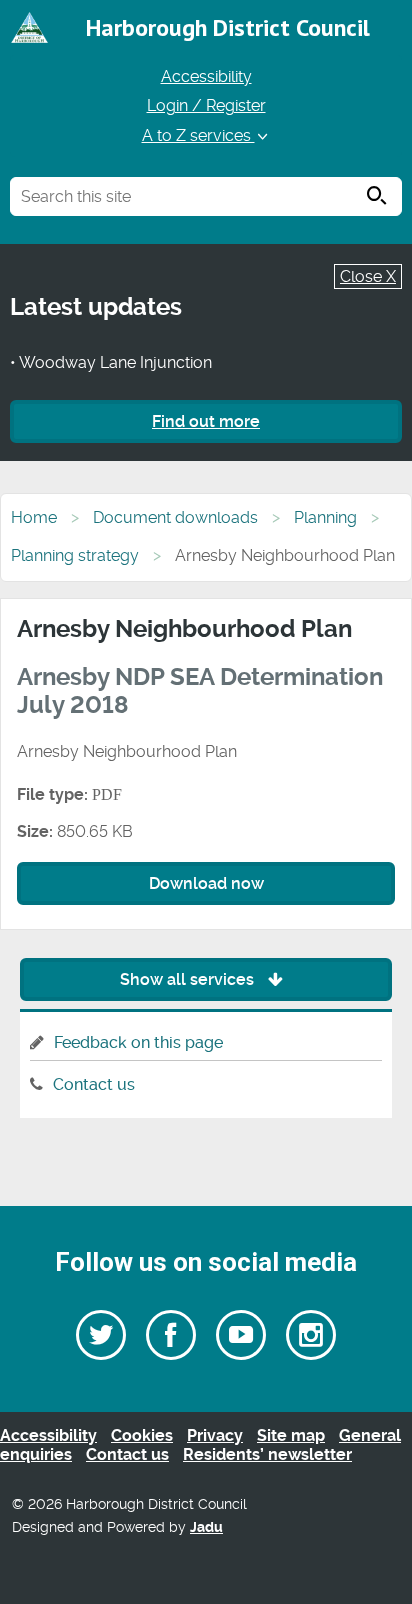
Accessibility (206, 76)
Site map (291, 1435)
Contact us (94, 1084)
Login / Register (206, 105)
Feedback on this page (138, 1042)
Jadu (206, 1527)
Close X (368, 276)
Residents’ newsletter (267, 1454)
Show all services (189, 979)
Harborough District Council (228, 27)
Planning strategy (75, 555)
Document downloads (175, 517)
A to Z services (198, 135)
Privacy (215, 1435)
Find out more (206, 421)
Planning (325, 517)
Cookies (142, 1435)
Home (34, 517)
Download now (206, 883)
